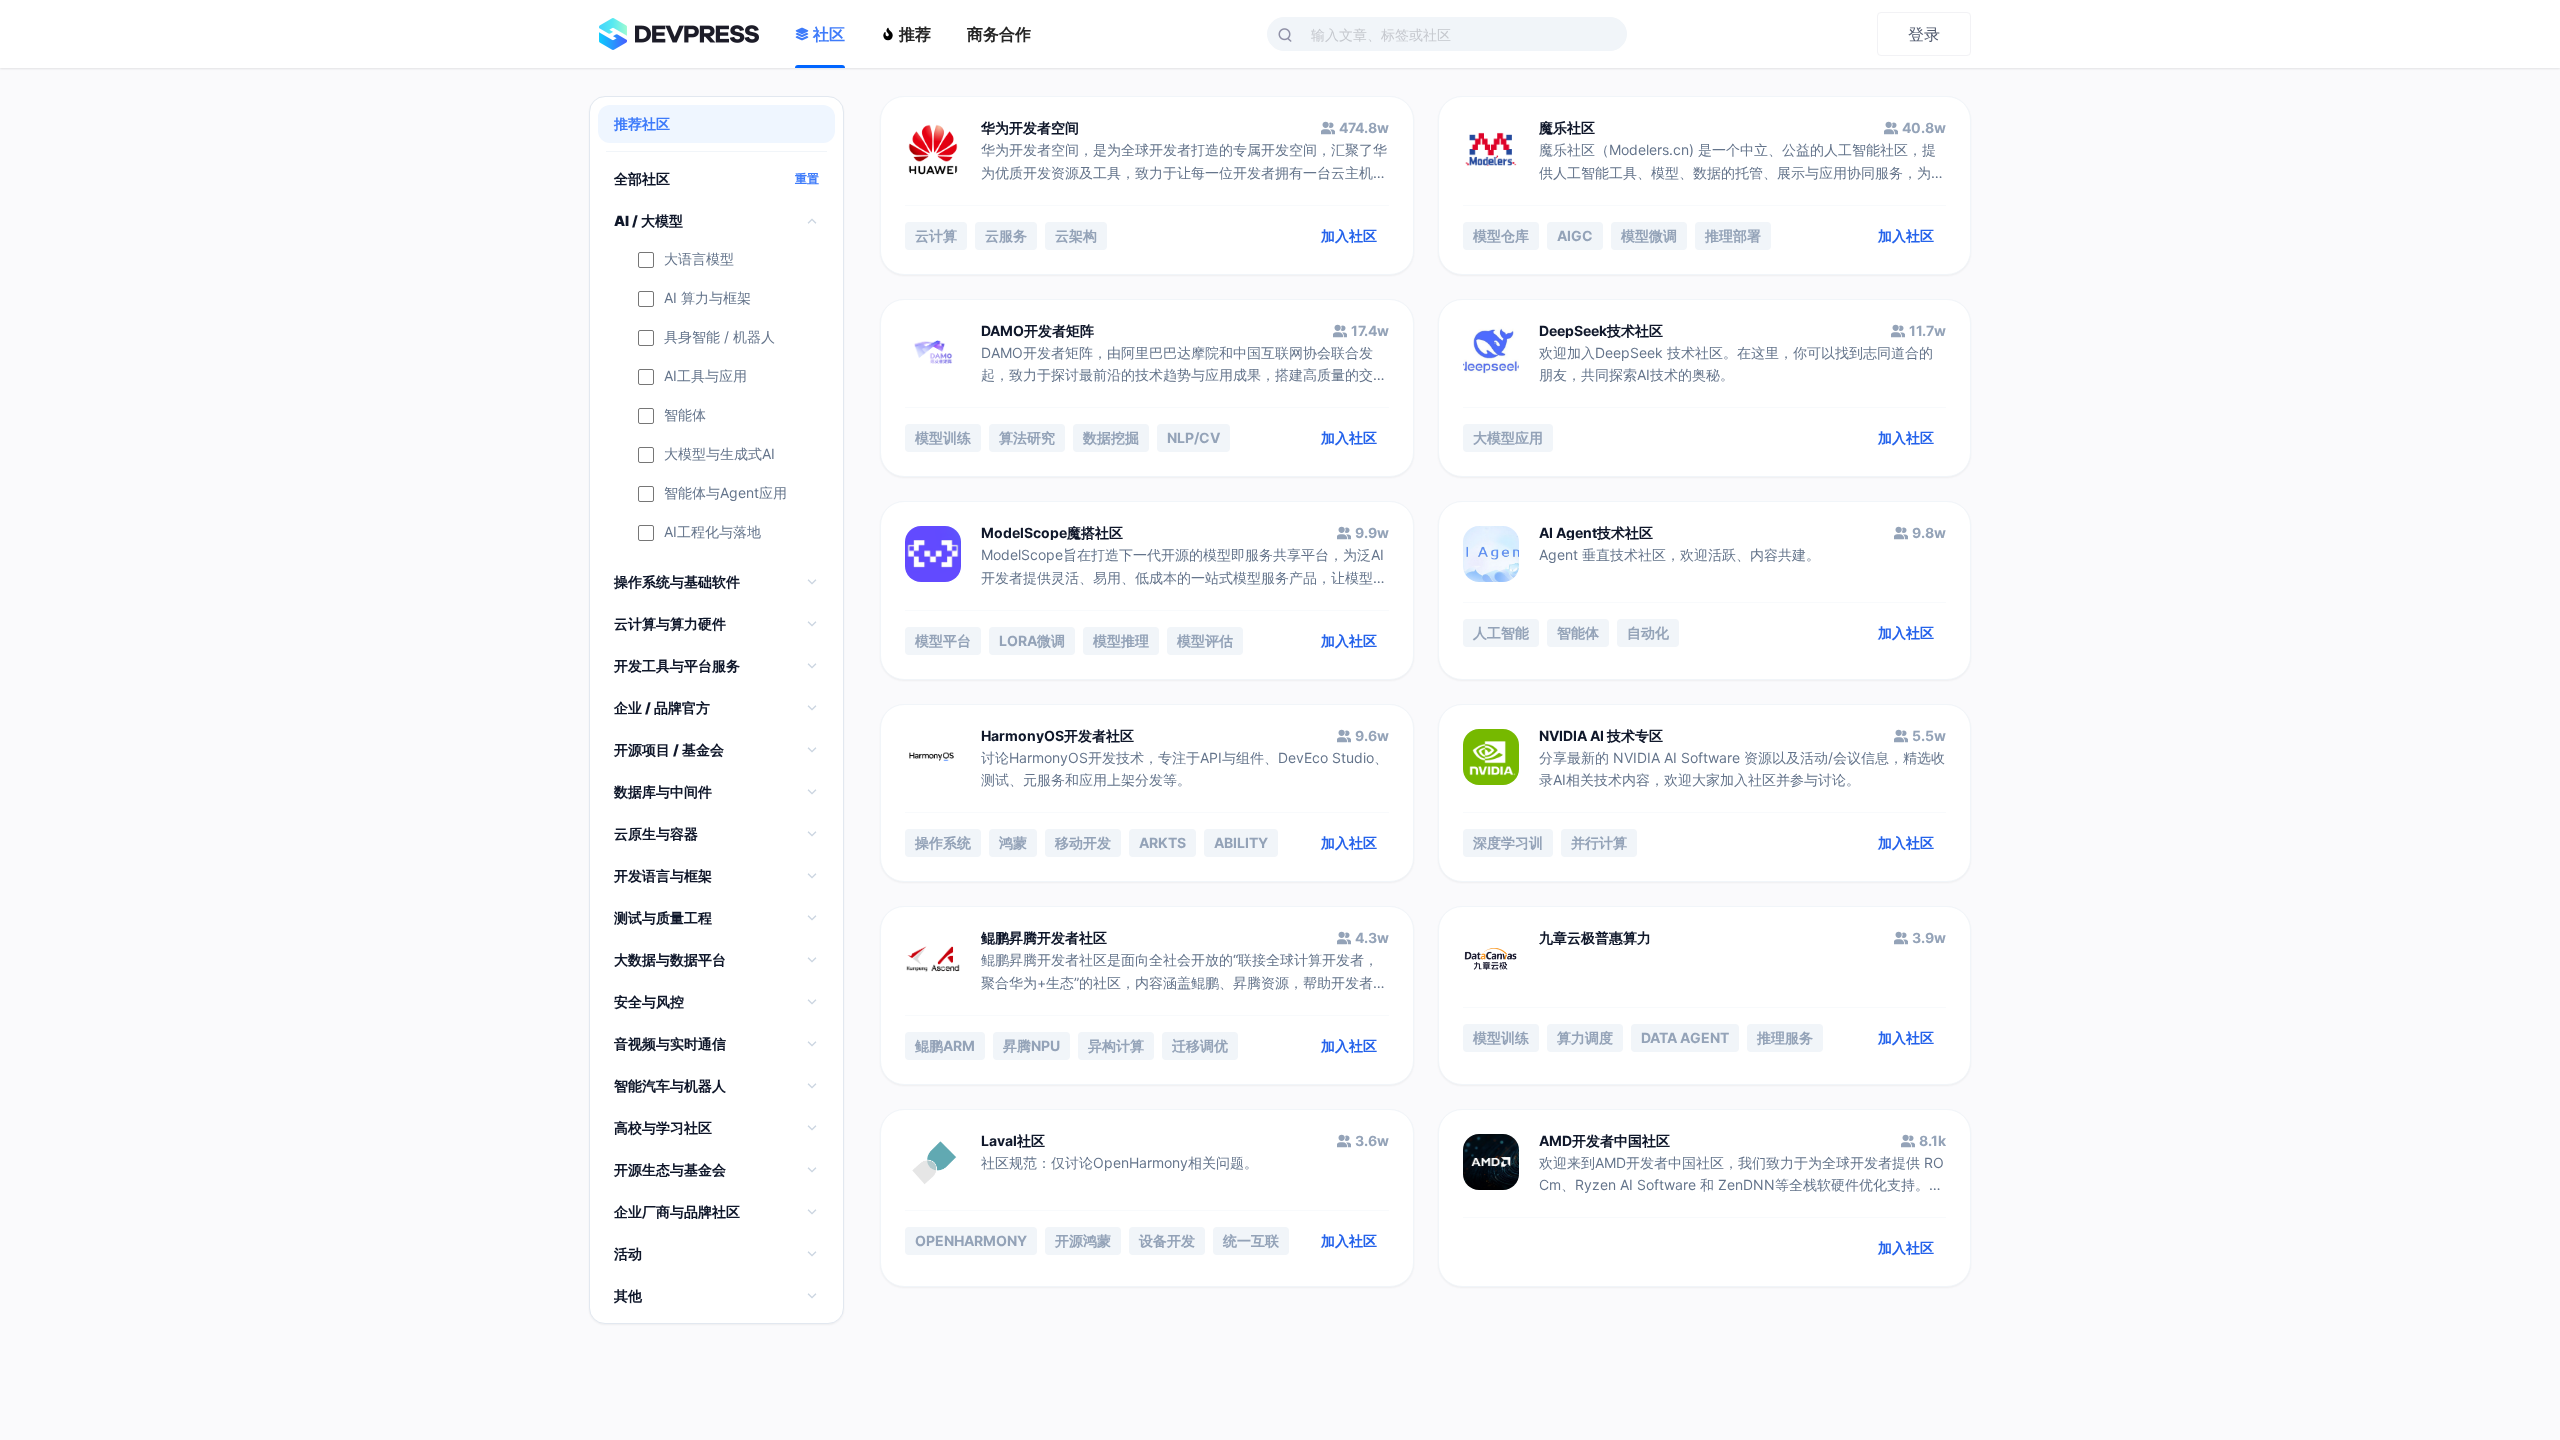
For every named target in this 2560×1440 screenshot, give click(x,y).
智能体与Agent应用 (725, 493)
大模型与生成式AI (719, 454)
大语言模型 (699, 259)
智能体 (685, 415)
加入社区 (1349, 235)
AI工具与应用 (705, 376)
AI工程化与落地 (712, 532)
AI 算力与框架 (707, 298)
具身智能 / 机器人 (719, 337)
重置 (807, 179)
